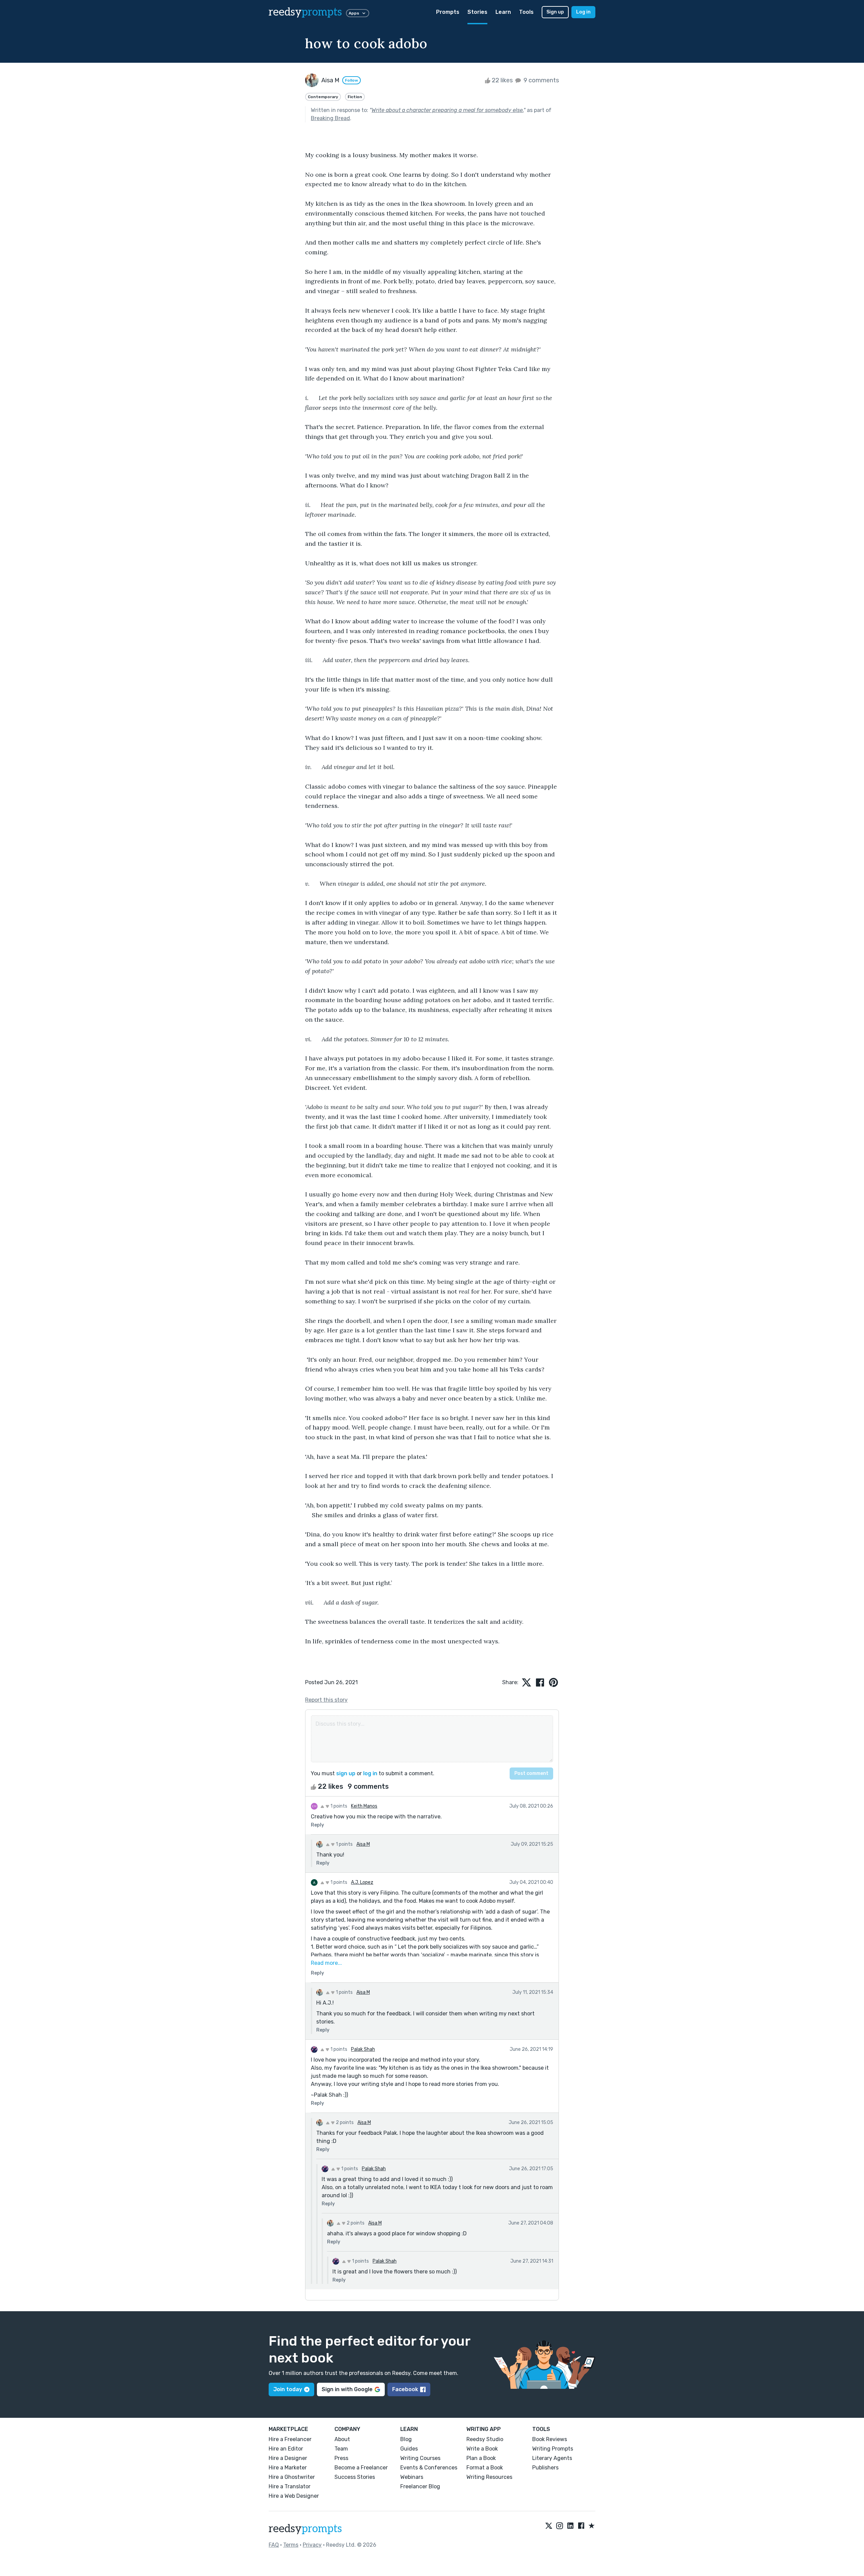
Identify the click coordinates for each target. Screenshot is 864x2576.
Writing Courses (420, 2458)
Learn (503, 12)
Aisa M (363, 1844)
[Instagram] (560, 2526)
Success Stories (355, 2477)
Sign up (555, 12)
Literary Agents (552, 2458)
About (342, 2439)
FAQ (274, 2545)
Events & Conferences (429, 2468)
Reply (317, 1825)
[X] (549, 2526)
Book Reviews (550, 2439)
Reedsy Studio (485, 2439)
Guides (409, 2449)
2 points (344, 2122)
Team (341, 2449)
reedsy (305, 12)
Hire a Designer (288, 2458)
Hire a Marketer (288, 2468)
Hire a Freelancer (290, 2439)
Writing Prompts (553, 2449)
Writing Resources (489, 2477)
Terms (291, 2545)
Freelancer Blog (420, 2486)
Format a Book (485, 2468)
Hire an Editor (286, 2449)
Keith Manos (364, 1806)
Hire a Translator (290, 2486)
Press (341, 2458)
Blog (406, 2439)
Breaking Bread (330, 118)
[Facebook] (581, 2526)
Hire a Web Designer (294, 2496)
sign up (346, 1773)
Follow (352, 80)
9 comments (541, 80)
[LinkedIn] (570, 2526)
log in (370, 1773)
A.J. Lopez (362, 1882)
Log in (583, 12)
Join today (288, 2389)
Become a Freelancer (361, 2468)
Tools (526, 12)
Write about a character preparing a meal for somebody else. (448, 110)
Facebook (405, 2389)
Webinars (412, 2477)
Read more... (326, 1963)
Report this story (326, 1700)
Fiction (355, 97)
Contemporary (323, 97)
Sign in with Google (347, 2389)
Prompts (448, 12)
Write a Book (482, 2449)
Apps (354, 13)
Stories (477, 12)
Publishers (545, 2468)
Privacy (312, 2545)
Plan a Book (481, 2458)
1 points (338, 1806)
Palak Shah (363, 2049)
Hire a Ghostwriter (292, 2477)
